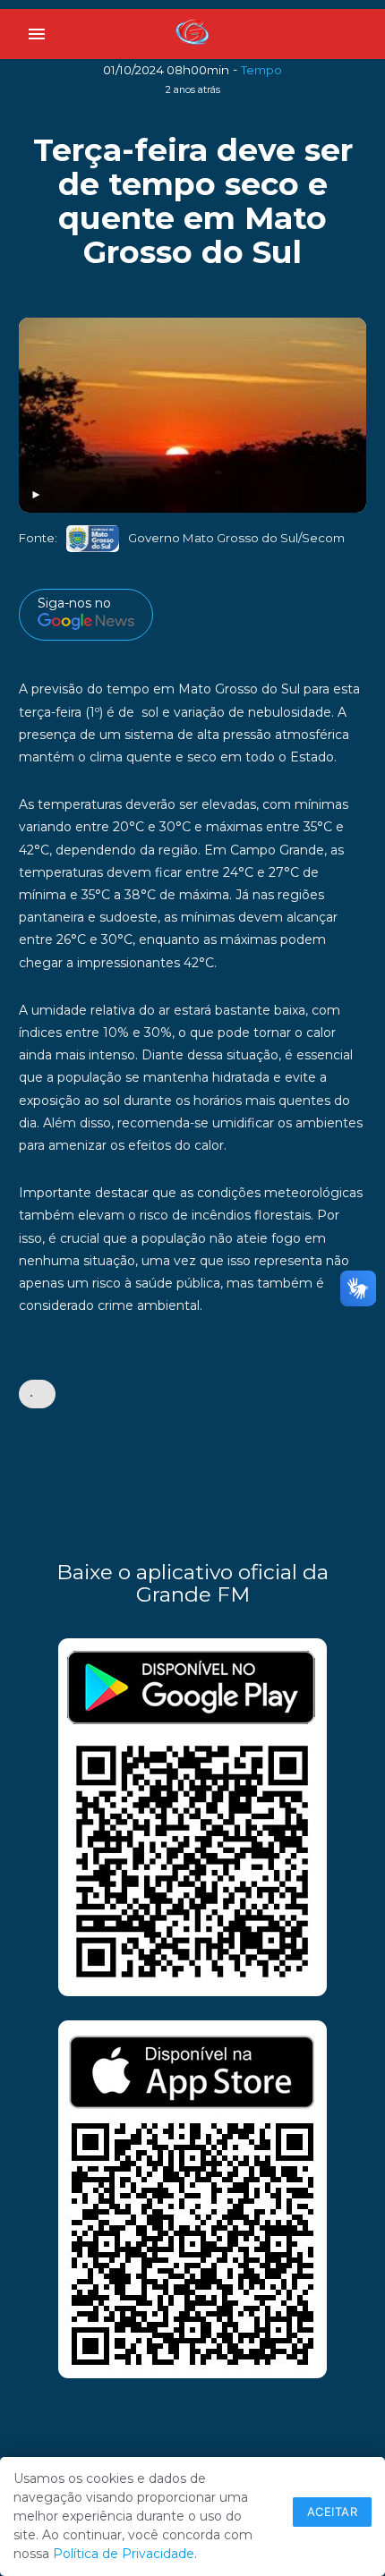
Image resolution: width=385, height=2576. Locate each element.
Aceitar (333, 2512)
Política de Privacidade (124, 2554)
